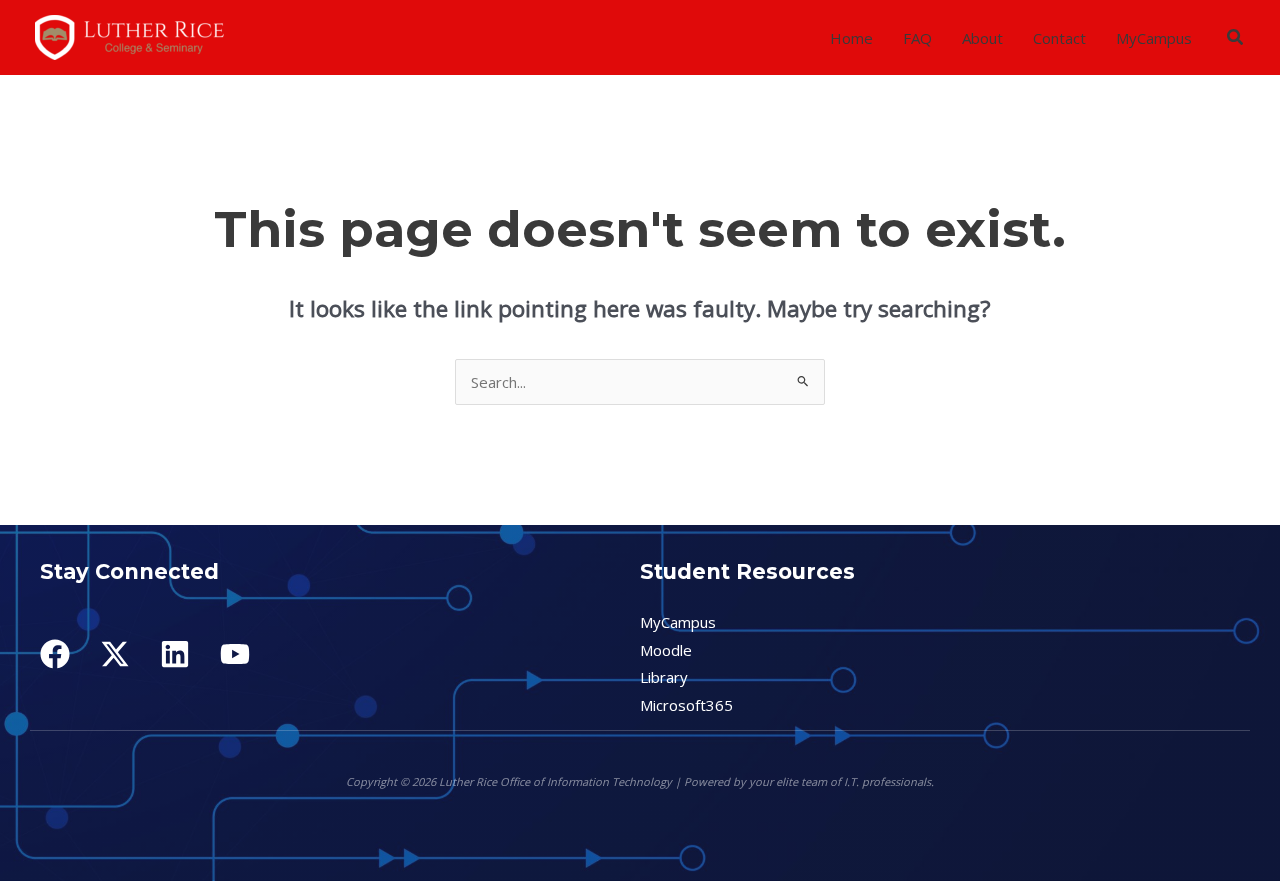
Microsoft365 (686, 705)
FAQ (917, 38)
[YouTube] (235, 654)
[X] (115, 654)
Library (664, 677)
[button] (1236, 38)
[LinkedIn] (175, 654)
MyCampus (1154, 38)
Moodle (666, 650)
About (982, 38)
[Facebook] (55, 654)
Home (851, 38)
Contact (1059, 38)
